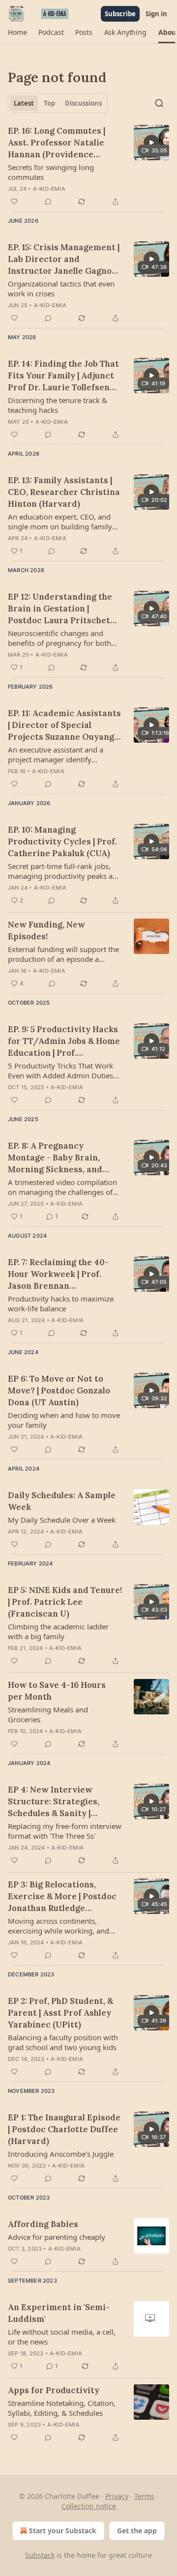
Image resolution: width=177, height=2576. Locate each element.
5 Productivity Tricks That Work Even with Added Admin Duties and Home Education (60, 1071)
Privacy (117, 2496)
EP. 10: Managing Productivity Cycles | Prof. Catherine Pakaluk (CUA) (62, 841)
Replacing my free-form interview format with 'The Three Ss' (65, 1831)
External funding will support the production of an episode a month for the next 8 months (63, 954)
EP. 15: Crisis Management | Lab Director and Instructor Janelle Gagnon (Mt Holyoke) (64, 259)
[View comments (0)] (48, 202)
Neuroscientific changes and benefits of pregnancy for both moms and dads (59, 638)
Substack (40, 2555)
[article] (88, 166)
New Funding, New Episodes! (46, 930)
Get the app (137, 2531)
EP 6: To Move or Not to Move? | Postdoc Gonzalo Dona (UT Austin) (59, 1390)
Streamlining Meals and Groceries (48, 1714)
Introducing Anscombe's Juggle (61, 2154)
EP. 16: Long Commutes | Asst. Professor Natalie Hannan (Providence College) (57, 143)
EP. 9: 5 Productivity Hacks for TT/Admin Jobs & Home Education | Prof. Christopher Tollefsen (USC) (64, 1041)
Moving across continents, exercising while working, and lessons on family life (59, 1926)
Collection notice (89, 2506)
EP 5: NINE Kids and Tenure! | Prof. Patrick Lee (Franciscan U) (65, 1602)
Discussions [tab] (83, 103)
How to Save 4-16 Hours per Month (57, 1691)
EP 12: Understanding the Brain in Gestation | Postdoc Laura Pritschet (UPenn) (60, 609)
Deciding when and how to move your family (64, 1420)
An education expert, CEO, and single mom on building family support (60, 521)
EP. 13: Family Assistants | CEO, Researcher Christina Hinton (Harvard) (64, 492)
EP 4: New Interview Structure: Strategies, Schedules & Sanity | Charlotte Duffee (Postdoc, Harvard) (63, 1802)
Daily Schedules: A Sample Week (62, 1501)
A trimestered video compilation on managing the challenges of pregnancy (62, 1187)
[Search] (159, 103)
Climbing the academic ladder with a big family (58, 1631)
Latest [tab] (24, 103)
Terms (144, 2496)
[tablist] (58, 103)
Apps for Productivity (54, 2390)
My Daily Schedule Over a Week (62, 1520)
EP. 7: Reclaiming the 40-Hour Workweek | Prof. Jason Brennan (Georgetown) (58, 1274)
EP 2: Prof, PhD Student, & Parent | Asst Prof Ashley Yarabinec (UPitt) (60, 2013)
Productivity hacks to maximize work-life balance (61, 1303)
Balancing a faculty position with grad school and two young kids (63, 2042)
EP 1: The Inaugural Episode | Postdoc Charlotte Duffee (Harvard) (64, 2129)
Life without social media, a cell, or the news (62, 2337)
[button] (17, 32)
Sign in (156, 14)
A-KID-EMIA (49, 189)
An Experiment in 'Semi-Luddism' (59, 2313)
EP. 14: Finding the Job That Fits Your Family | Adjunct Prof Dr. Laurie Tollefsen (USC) (63, 376)
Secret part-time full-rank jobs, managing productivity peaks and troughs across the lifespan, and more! (65, 871)
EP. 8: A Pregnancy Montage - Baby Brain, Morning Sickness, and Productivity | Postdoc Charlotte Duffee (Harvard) (65, 1158)
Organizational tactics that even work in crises (61, 289)
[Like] (14, 202)
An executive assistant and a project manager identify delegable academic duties (56, 754)
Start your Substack (63, 2531)
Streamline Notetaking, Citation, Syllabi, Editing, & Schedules (62, 2408)
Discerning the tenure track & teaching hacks (58, 405)
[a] (151, 143)
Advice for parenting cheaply (57, 2237)
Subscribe (120, 14)
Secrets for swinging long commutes (51, 172)
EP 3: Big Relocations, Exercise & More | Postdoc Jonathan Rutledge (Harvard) (62, 1896)
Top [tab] (49, 103)
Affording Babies (43, 2224)
